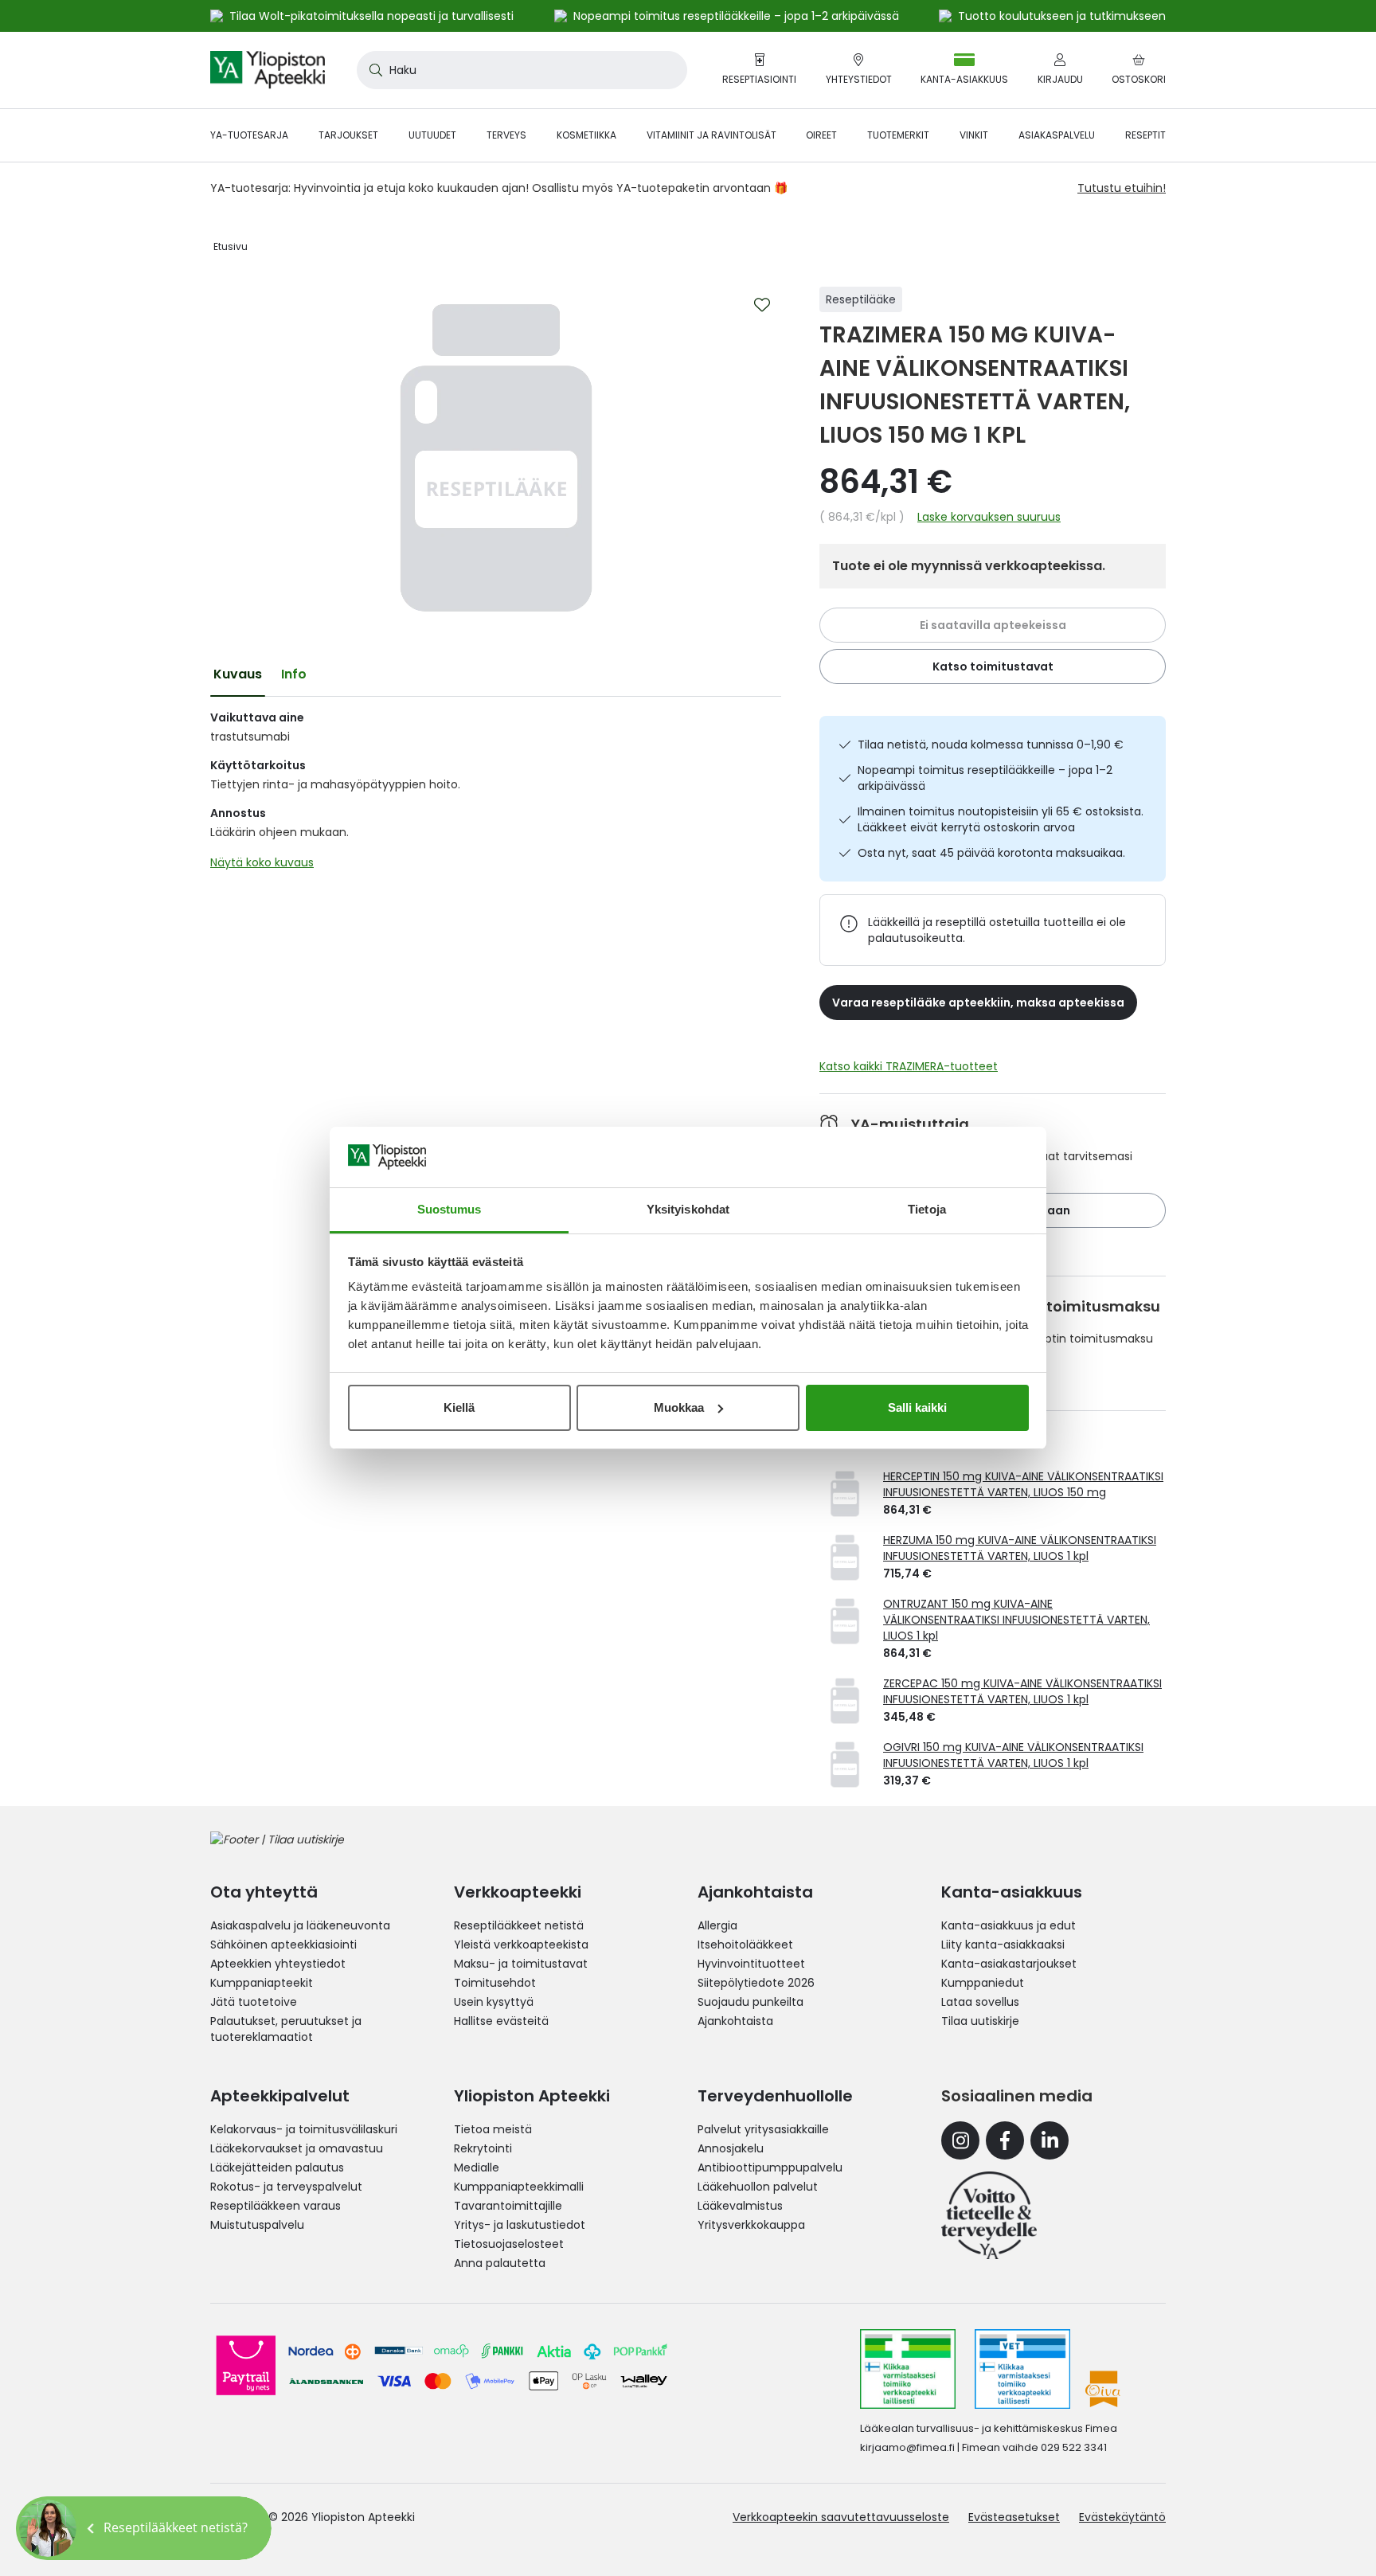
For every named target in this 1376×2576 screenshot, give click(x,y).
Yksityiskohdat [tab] (688, 1209)
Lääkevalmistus (740, 2206)
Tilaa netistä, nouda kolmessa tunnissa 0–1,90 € (991, 745)
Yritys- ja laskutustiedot (520, 2225)
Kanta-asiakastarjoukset (1009, 1964)
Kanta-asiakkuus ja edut (1009, 1925)
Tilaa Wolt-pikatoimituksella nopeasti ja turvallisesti (371, 16)
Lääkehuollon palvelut (758, 2187)
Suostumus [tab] (450, 1209)
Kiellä (459, 1407)
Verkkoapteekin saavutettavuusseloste (841, 2517)
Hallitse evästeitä (501, 2021)
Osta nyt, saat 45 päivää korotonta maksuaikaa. (991, 853)
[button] (144, 2528)
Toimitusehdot (495, 1983)
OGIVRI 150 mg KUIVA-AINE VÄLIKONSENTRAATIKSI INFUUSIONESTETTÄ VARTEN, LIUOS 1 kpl (1013, 1755)
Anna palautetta (500, 2263)
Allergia (717, 1925)
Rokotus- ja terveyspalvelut (286, 2187)
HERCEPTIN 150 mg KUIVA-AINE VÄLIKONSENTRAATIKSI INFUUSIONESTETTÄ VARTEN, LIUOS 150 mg (1023, 1484)
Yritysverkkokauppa (751, 2225)
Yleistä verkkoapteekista (521, 1945)
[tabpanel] (496, 794)
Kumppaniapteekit (262, 1983)
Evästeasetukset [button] (1014, 2517)
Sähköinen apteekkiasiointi (283, 1945)
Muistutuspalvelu (257, 2225)
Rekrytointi (483, 2148)
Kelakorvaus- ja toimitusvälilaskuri (304, 2129)
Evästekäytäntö (1122, 2517)
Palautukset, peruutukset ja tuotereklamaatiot (286, 2029)
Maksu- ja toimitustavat (521, 1964)
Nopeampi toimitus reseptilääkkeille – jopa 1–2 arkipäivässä (985, 778)
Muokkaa (679, 1407)
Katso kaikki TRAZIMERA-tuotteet (909, 1066)
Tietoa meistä (493, 2129)
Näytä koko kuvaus (262, 862)
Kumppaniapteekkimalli (519, 2187)
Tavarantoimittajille (508, 2206)
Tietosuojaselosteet (509, 2244)
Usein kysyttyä (494, 2002)
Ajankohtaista (735, 2021)
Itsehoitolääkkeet (745, 1945)
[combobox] (522, 70)
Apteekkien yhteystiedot (278, 1964)
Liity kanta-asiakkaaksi (1003, 1945)
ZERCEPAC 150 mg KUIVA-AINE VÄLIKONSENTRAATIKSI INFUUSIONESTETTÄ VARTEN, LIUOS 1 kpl (1022, 1691)
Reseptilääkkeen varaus (276, 2206)
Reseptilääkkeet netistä (519, 1925)
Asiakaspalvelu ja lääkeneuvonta (300, 1925)
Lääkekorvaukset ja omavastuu (297, 2148)
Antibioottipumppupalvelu (770, 2168)
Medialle (477, 2168)
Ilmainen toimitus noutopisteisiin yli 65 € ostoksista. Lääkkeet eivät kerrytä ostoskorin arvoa (1001, 819)
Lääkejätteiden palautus (277, 2168)
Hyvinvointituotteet (751, 1964)
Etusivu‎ (231, 246)
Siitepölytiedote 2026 (756, 1983)
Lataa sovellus (980, 2002)
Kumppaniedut (983, 1983)
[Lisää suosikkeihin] (762, 305)
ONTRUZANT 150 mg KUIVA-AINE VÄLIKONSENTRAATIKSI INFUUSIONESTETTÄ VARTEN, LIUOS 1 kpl (1016, 1620)
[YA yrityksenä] (989, 2215)
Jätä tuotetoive (254, 2002)
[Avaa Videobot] (48, 2528)
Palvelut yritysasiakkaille (763, 2129)
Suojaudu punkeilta (751, 2002)
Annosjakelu (731, 2148)
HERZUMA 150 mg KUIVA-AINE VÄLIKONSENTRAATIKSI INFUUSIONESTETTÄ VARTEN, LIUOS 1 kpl (1020, 1548)
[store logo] (268, 70)
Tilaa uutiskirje (980, 2021)
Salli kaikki (917, 1407)
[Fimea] (908, 2369)
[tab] (238, 674)
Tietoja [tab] (927, 1209)
